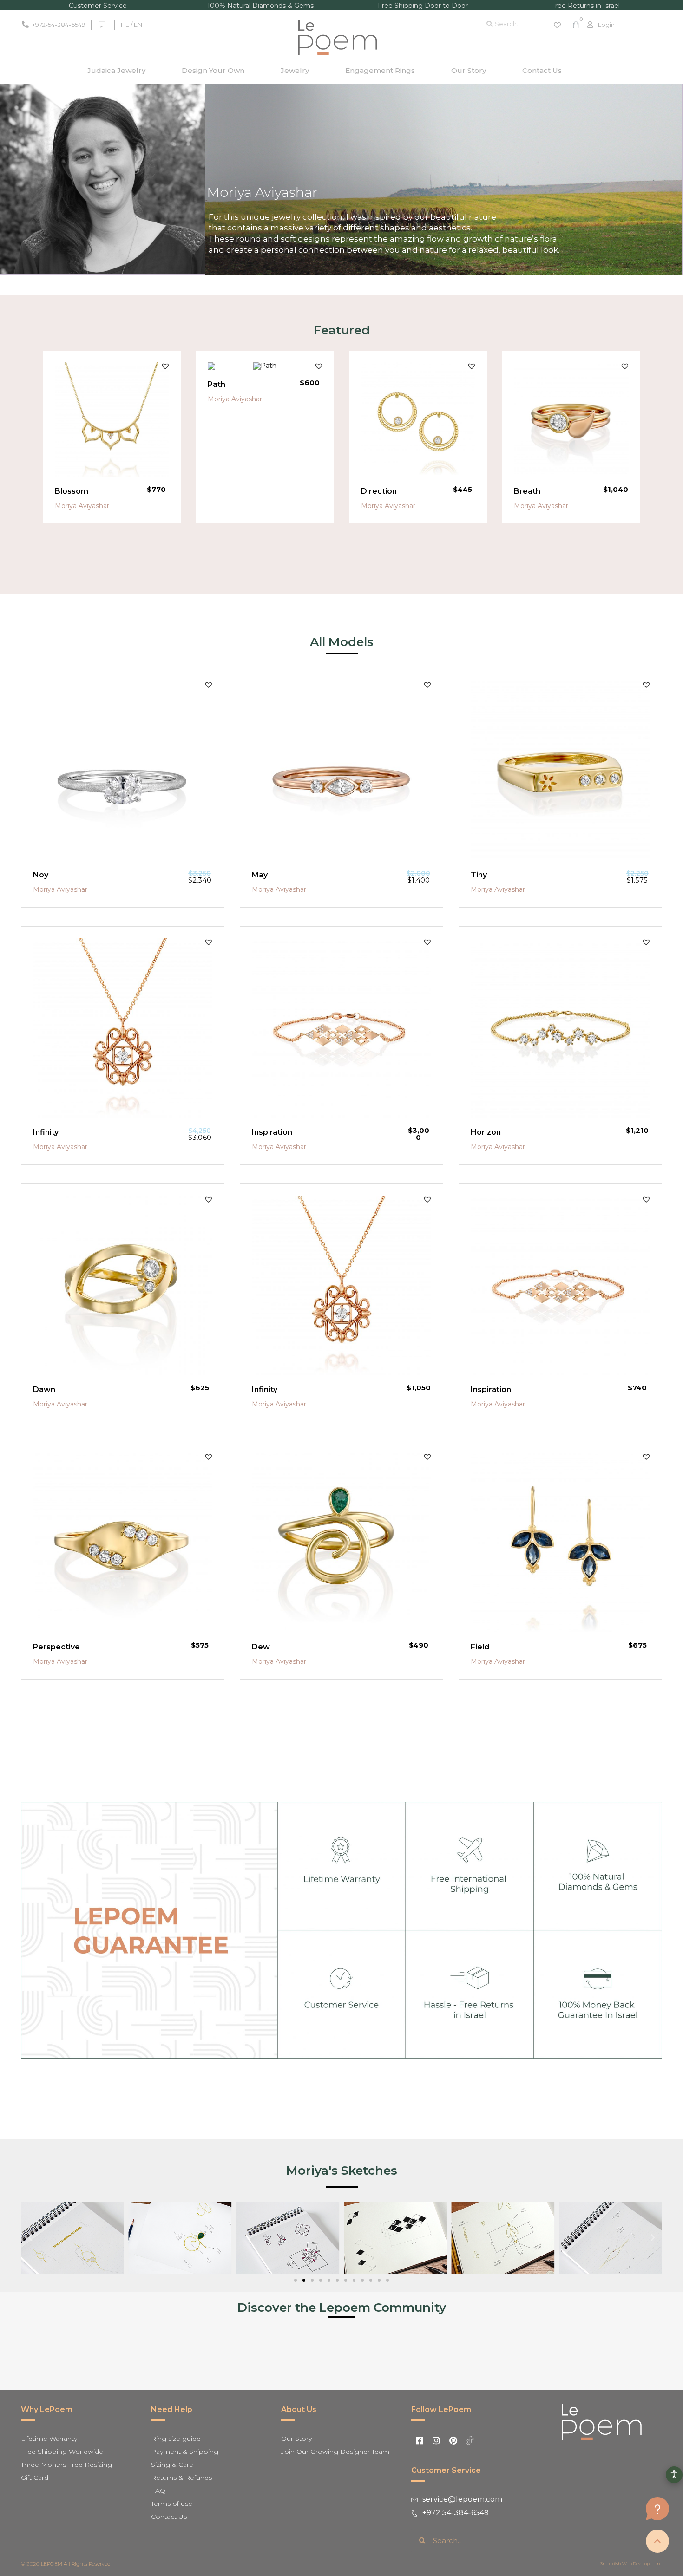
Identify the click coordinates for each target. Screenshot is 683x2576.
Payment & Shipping (185, 2452)
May (260, 875)
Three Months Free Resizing (66, 2465)
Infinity (46, 1132)
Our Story (469, 70)
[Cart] (576, 25)
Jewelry (295, 70)
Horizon (486, 1132)
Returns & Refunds (181, 2478)
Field (480, 1647)
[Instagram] (436, 2440)
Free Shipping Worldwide (62, 2452)
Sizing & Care (172, 2465)
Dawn (44, 1389)
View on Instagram (346, 2348)
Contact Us (542, 70)
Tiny (479, 875)
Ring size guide (176, 2439)
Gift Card (35, 2478)
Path (217, 384)
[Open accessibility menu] (674, 2475)
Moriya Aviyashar (82, 506)
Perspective (56, 1647)
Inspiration (272, 1132)
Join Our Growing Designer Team (335, 2452)
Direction (379, 491)
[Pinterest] (453, 2440)
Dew (261, 1647)
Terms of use (172, 2504)
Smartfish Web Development (631, 2564)
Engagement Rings (380, 70)
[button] (165, 366)
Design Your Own (213, 70)
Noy (41, 875)
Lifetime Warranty (49, 2439)
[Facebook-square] (420, 2440)
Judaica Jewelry (116, 70)
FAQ (158, 2491)
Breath (527, 491)
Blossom (72, 491)
